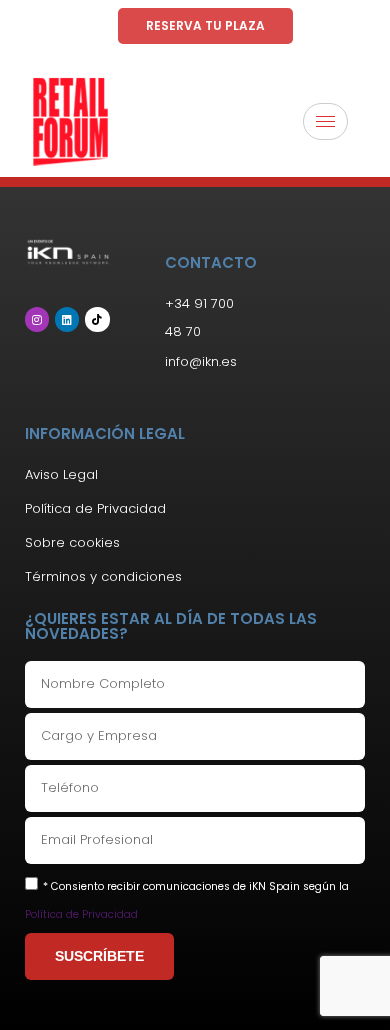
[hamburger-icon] (325, 121)
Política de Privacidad (81, 914)
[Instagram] (37, 319)
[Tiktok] (97, 319)
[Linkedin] (67, 319)
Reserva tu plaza (205, 25)
